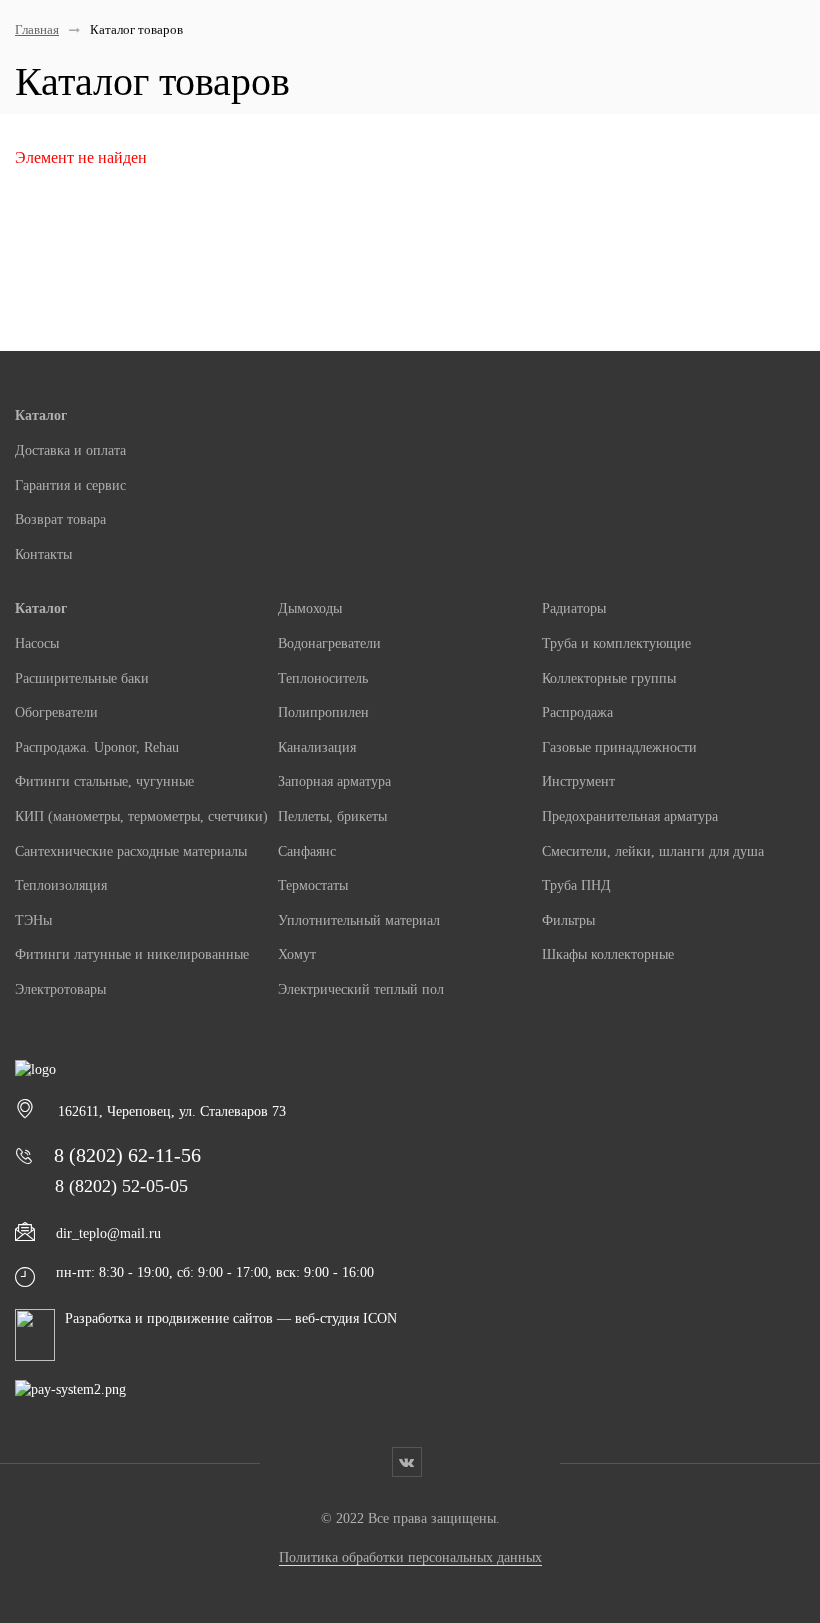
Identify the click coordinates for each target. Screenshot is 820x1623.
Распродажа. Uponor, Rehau (97, 747)
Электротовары (60, 989)
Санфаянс (307, 851)
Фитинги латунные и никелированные (132, 954)
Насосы (37, 643)
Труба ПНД (576, 885)
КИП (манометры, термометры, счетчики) (141, 816)
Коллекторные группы (609, 678)
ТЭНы (33, 920)
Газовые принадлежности (619, 747)
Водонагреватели (329, 643)
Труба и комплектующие (616, 643)
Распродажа (577, 712)
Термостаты (313, 885)
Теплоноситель (323, 678)
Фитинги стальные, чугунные (104, 781)
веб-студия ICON (346, 1318)
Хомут (297, 954)
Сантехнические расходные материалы (131, 851)
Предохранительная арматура (630, 816)
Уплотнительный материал (359, 920)
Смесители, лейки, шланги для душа (653, 851)
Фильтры (568, 920)
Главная (37, 29)
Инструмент (578, 781)
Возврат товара (60, 519)
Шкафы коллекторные (608, 954)
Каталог (41, 415)
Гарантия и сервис (70, 485)
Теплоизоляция (61, 885)
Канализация (317, 747)
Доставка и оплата (70, 450)
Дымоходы (310, 608)
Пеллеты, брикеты (332, 816)
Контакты (43, 554)
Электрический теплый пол (361, 989)
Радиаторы (574, 608)
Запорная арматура (334, 781)
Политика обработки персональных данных (410, 1557)
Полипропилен (323, 712)
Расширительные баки (82, 678)
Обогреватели (56, 712)
